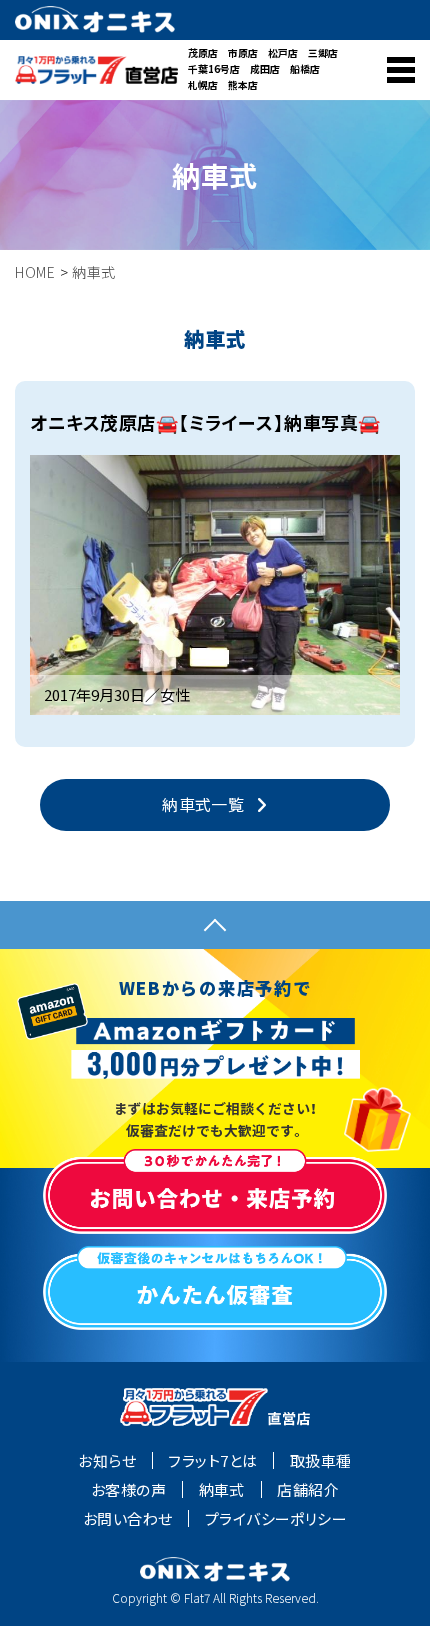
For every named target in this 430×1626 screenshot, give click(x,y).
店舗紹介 (308, 1490)
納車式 (222, 1490)
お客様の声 (128, 1490)
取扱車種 (321, 1461)
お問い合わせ (128, 1519)
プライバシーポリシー (276, 1519)
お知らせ (107, 1461)
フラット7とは (212, 1461)
